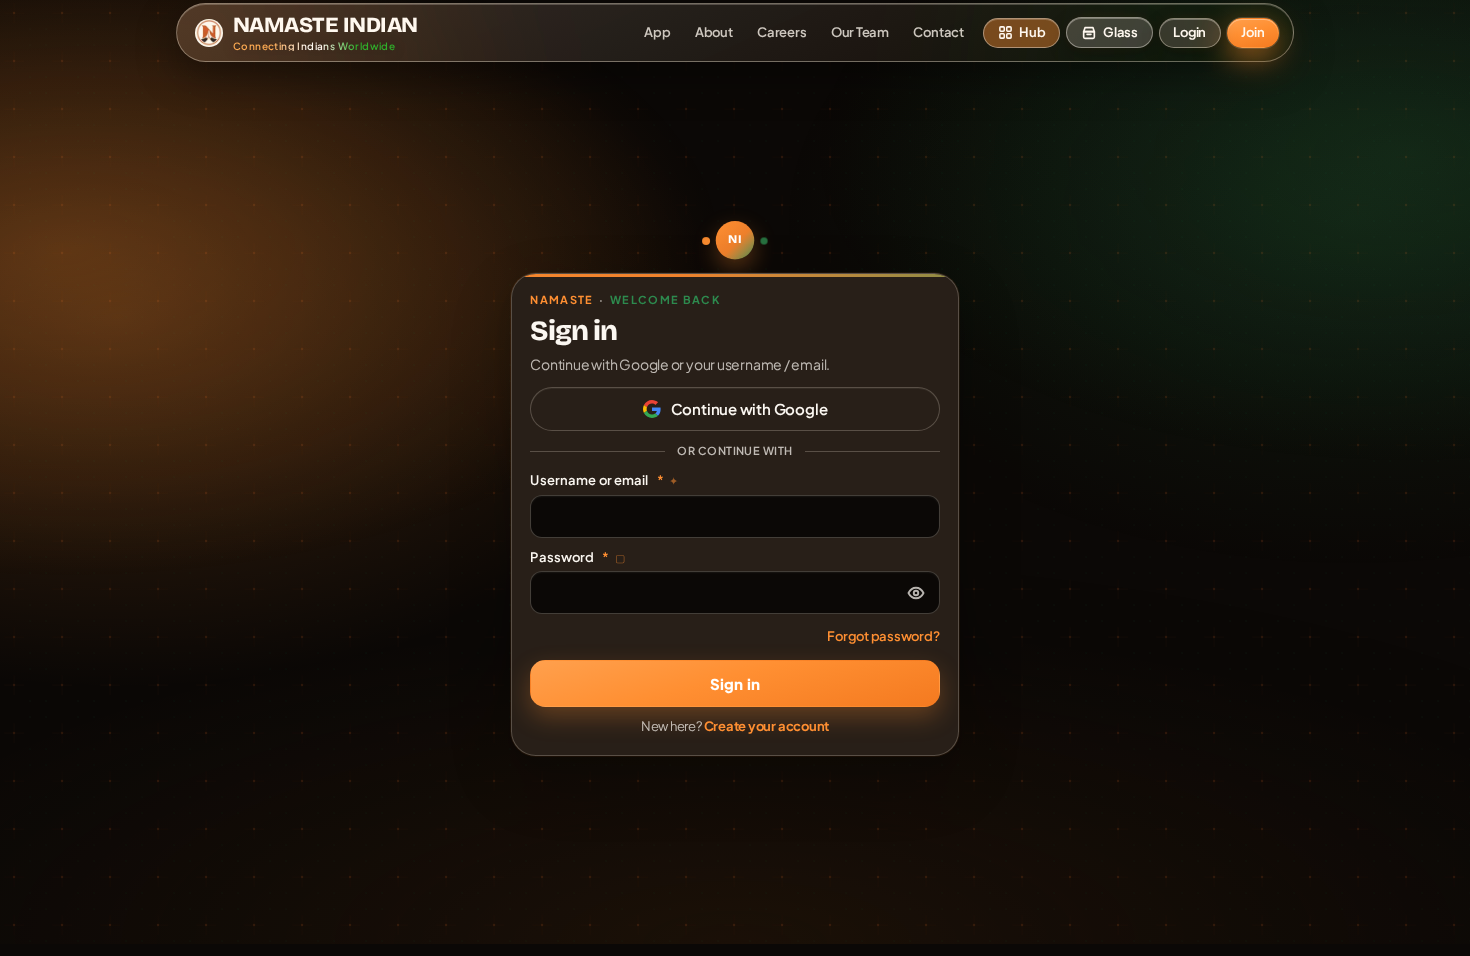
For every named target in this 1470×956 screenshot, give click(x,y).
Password (577, 557)
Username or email (604, 480)
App (657, 32)
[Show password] (916, 593)
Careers (781, 32)
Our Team (860, 32)
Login (1189, 32)
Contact (938, 32)
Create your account (767, 726)
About (714, 32)
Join (1252, 32)
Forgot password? (883, 636)
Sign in (735, 683)
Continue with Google (749, 408)
